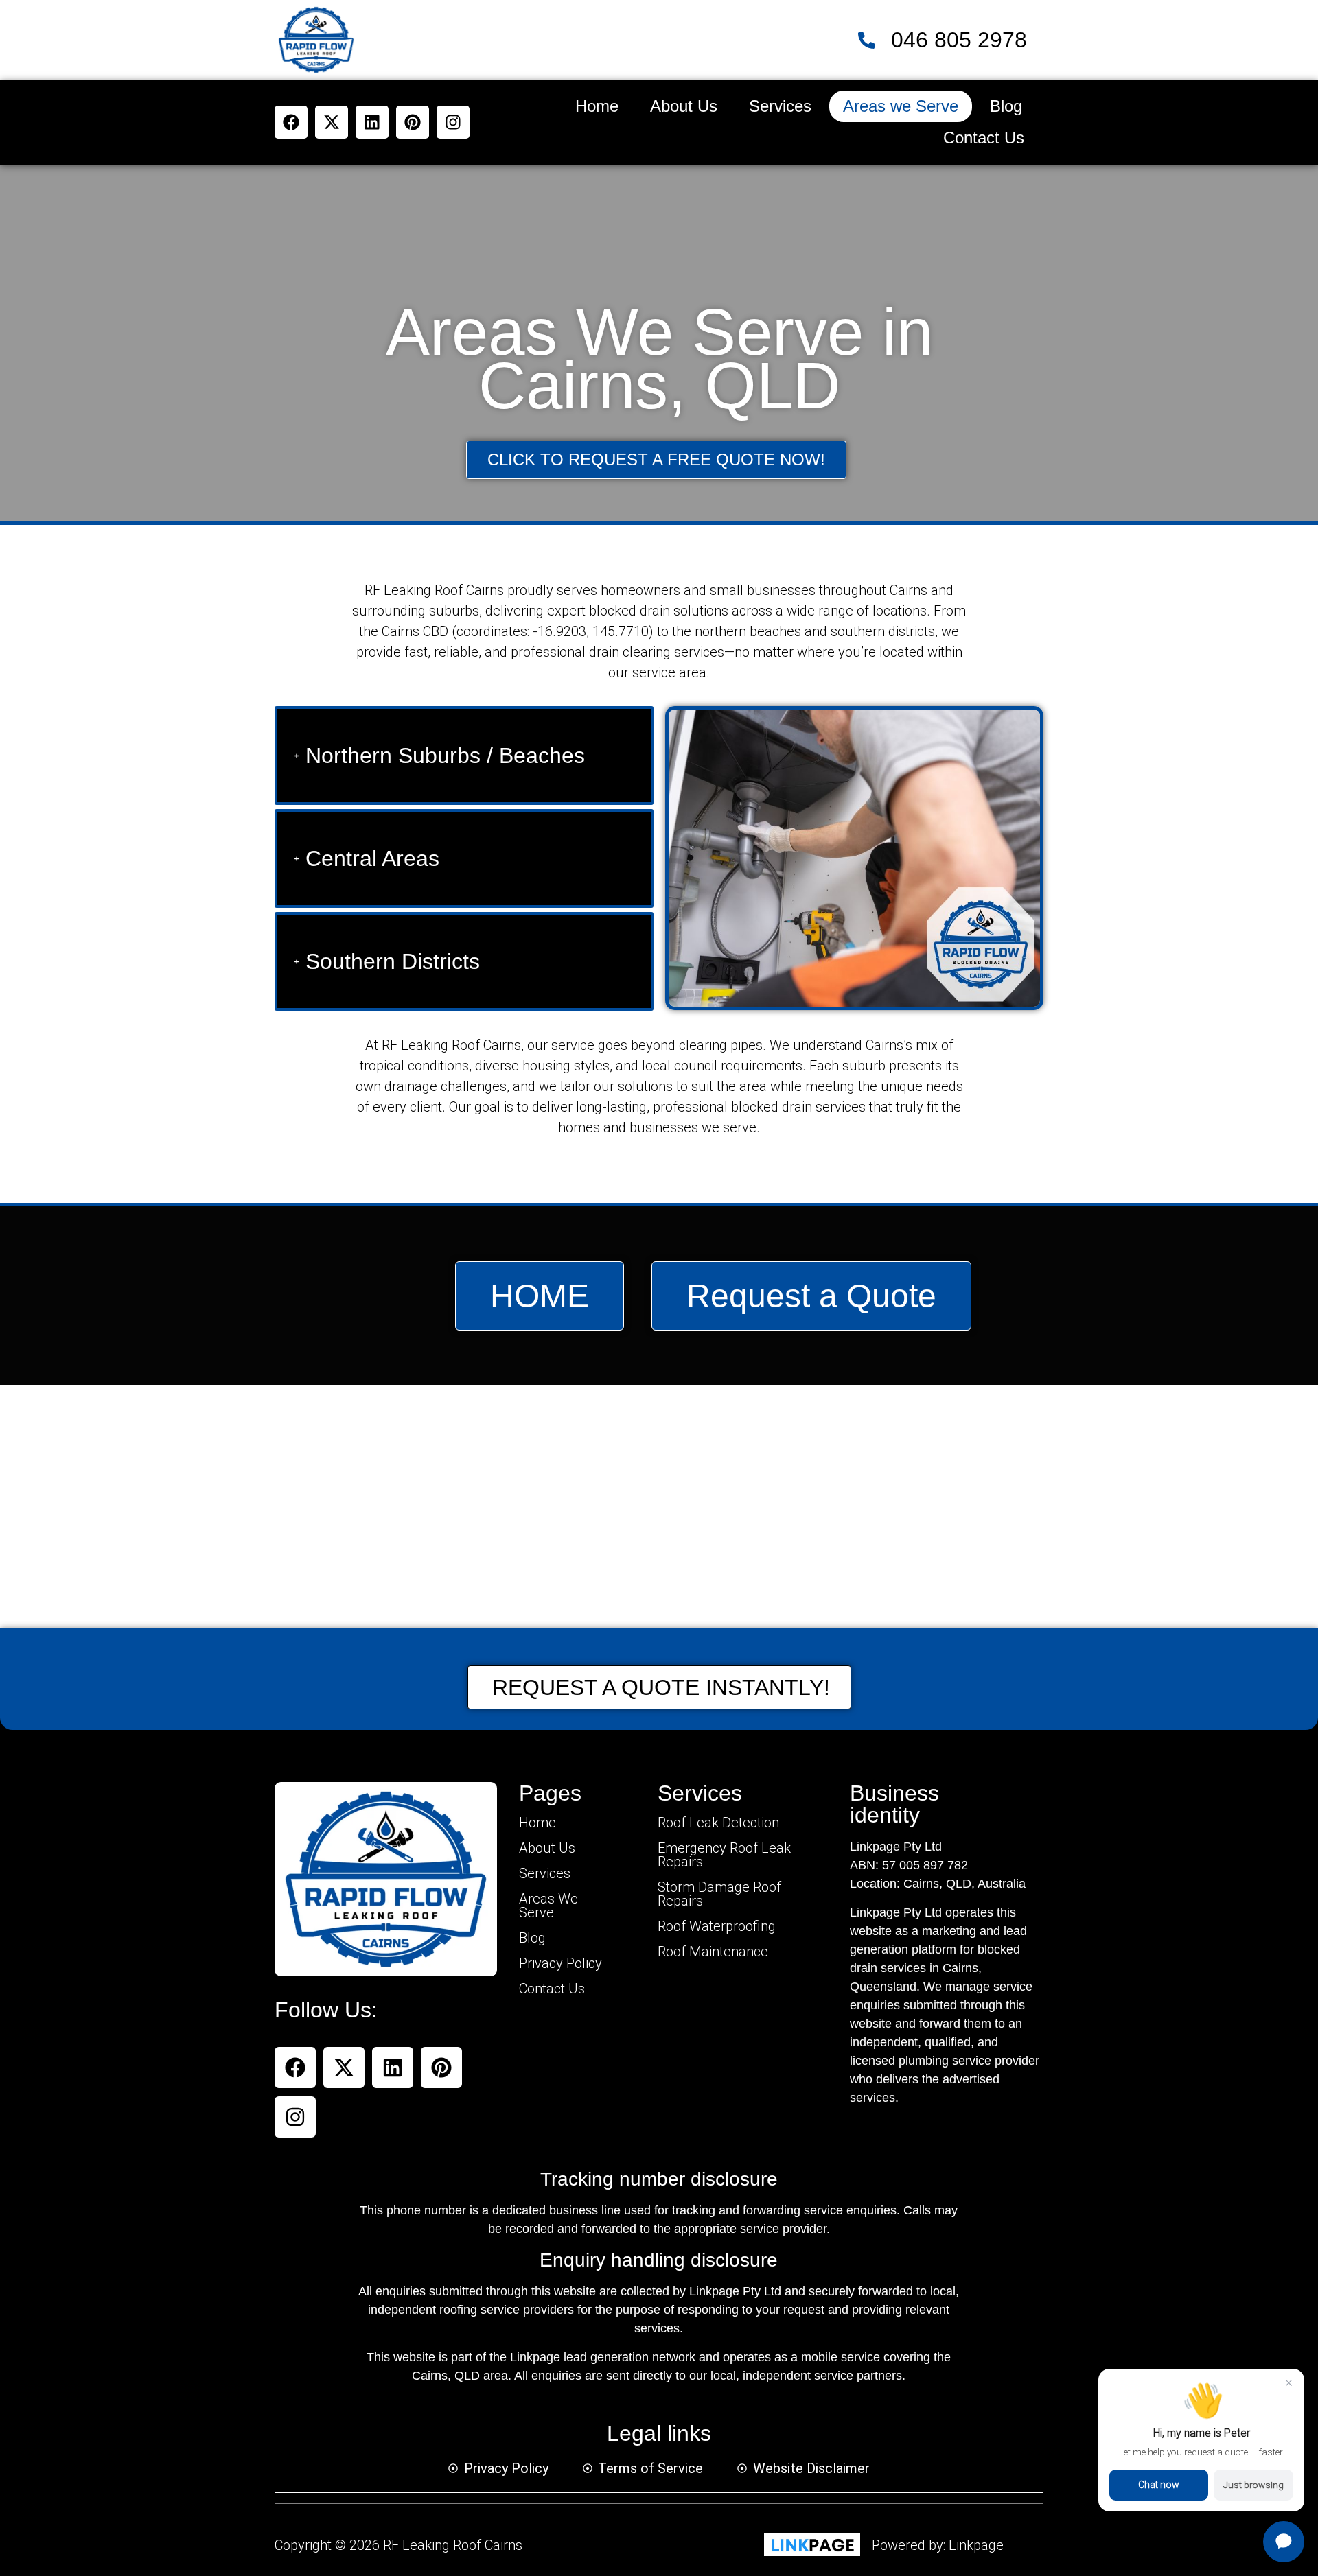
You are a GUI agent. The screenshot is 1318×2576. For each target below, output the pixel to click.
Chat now (1159, 2485)
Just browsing (1253, 2485)
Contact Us (984, 138)
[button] (1284, 2542)
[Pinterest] (413, 122)
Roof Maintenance (713, 1952)
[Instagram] (453, 122)
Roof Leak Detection (718, 1823)
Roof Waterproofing (717, 1926)
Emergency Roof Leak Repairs (724, 1855)
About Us (684, 106)
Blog (1006, 106)
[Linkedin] (372, 122)
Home (597, 106)
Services (780, 106)
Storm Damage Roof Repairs (719, 1894)
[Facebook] (291, 122)
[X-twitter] (332, 122)
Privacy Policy (560, 1963)
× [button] (1289, 2382)
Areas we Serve (901, 106)
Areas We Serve (548, 1906)
